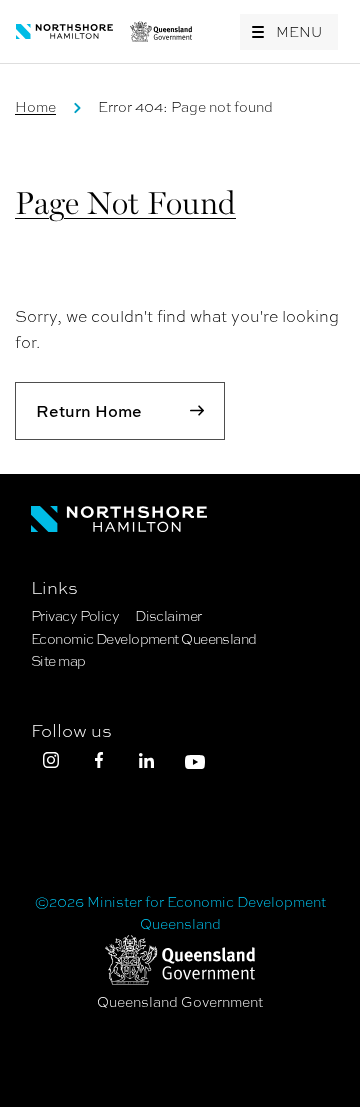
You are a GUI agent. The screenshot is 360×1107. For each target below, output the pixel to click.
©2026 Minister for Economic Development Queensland (180, 913)
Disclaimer (168, 616)
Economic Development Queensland (144, 639)
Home (35, 107)
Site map (58, 661)
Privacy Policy (75, 616)
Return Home (89, 411)
